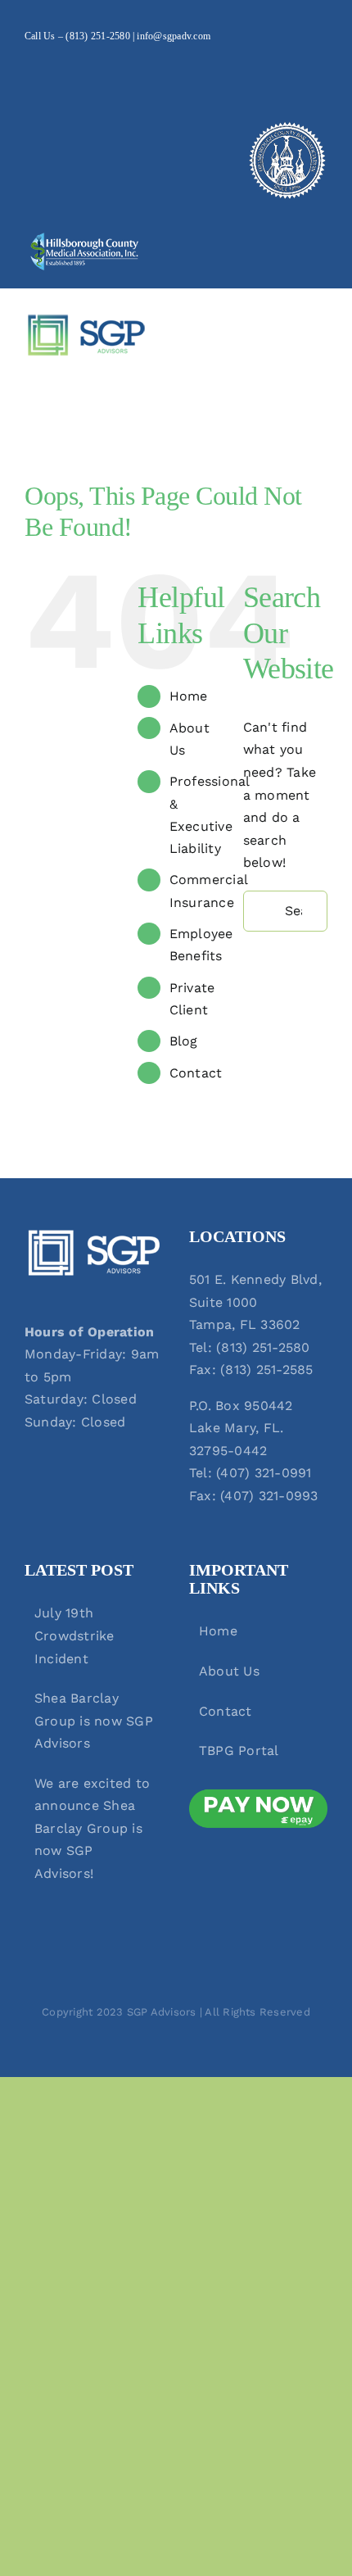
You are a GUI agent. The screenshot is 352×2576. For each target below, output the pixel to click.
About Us (229, 1671)
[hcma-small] (84, 237)
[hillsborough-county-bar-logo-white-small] (287, 126)
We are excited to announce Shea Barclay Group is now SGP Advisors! (92, 1828)
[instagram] (82, 66)
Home (189, 696)
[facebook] (29, 66)
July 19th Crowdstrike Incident (74, 1635)
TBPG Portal (239, 1751)
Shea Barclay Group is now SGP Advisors (94, 1721)
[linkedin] (56, 66)
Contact (196, 1073)
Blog (184, 1041)
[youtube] (109, 66)
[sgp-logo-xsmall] (86, 319)
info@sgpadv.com (174, 36)
